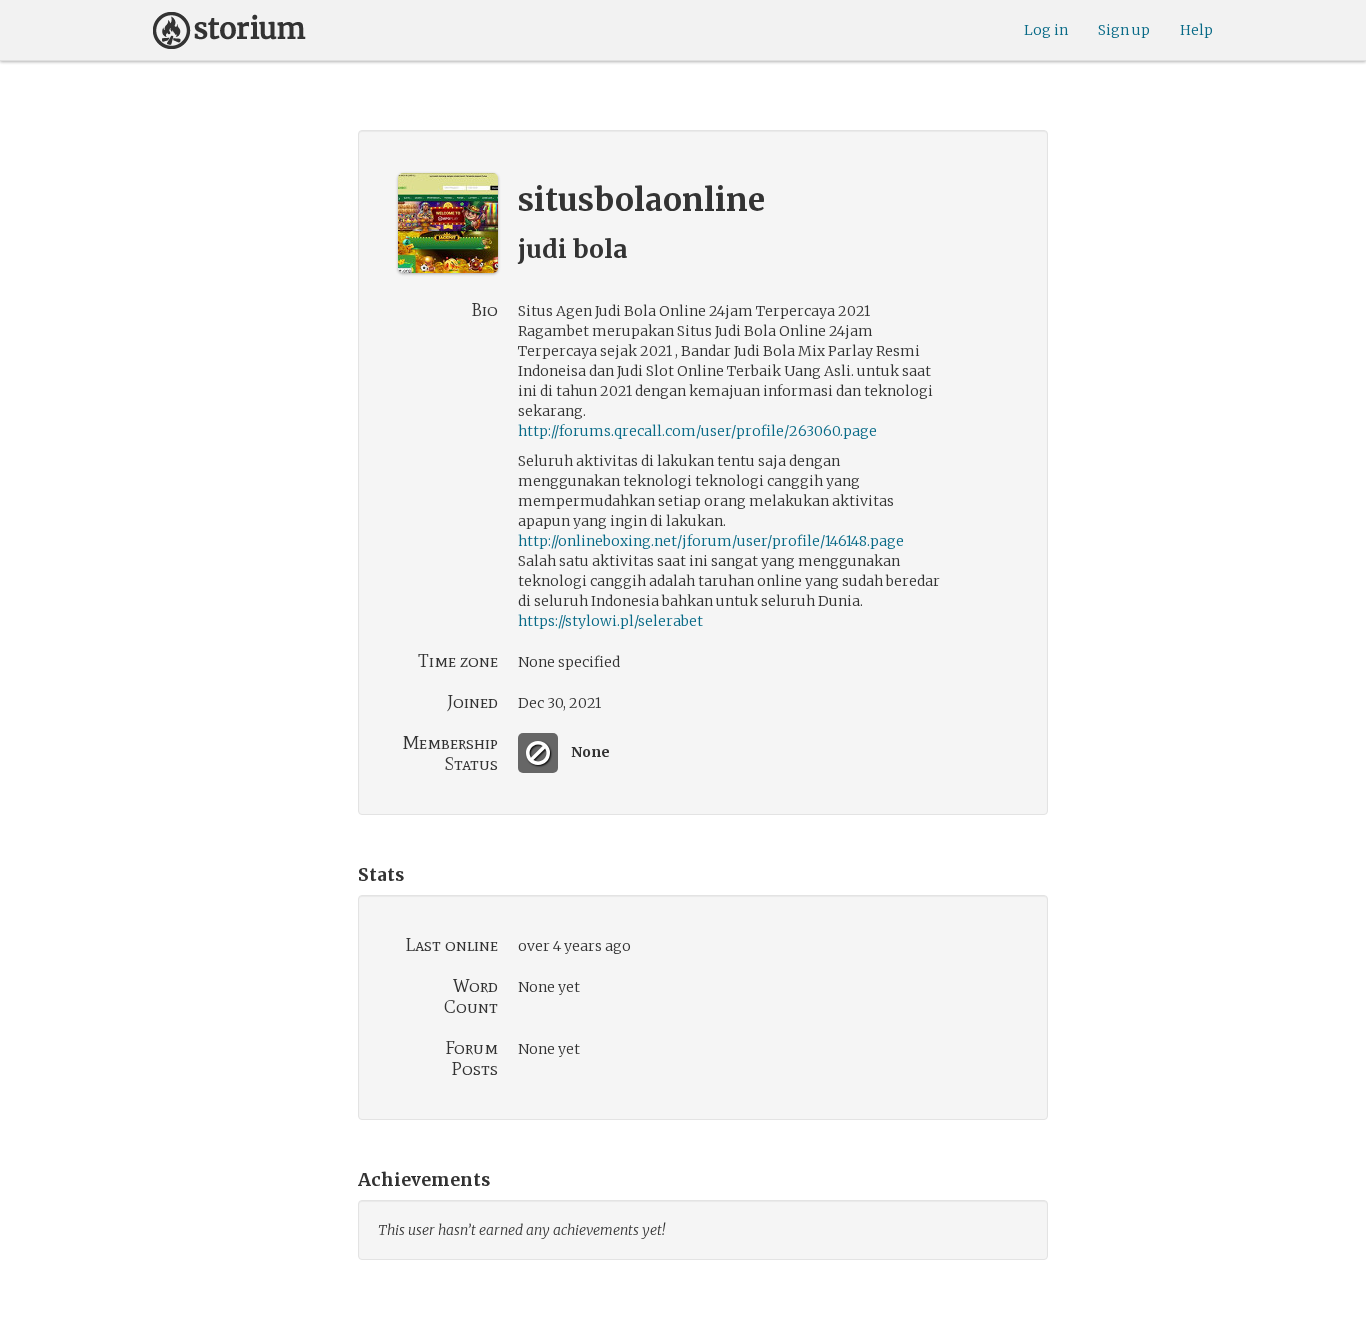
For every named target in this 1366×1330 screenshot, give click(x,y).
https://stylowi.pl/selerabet (610, 621)
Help (1196, 30)
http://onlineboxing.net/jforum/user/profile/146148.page (711, 541)
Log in (1046, 30)
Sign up (1124, 30)
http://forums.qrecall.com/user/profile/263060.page (697, 431)
